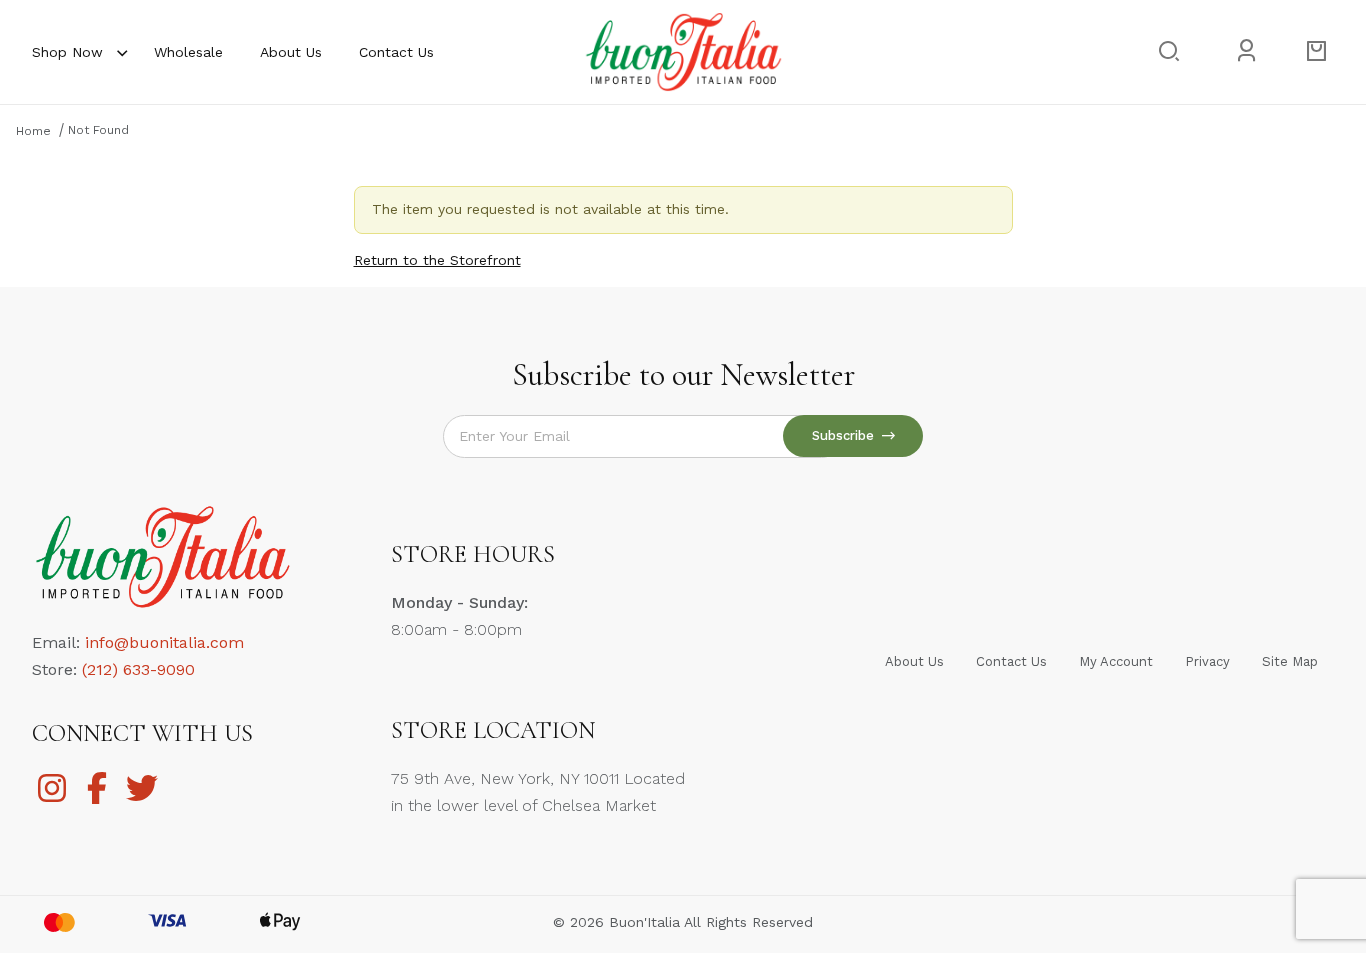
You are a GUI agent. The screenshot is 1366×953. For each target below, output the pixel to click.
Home (33, 131)
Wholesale (188, 52)
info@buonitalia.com (164, 642)
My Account (1116, 661)
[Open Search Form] (1167, 51)
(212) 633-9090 (138, 669)
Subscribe (847, 435)
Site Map (1290, 661)
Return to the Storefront (437, 260)
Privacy (1207, 661)
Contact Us (396, 52)
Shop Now (67, 52)
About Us (291, 52)
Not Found (98, 130)
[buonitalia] (683, 51)
